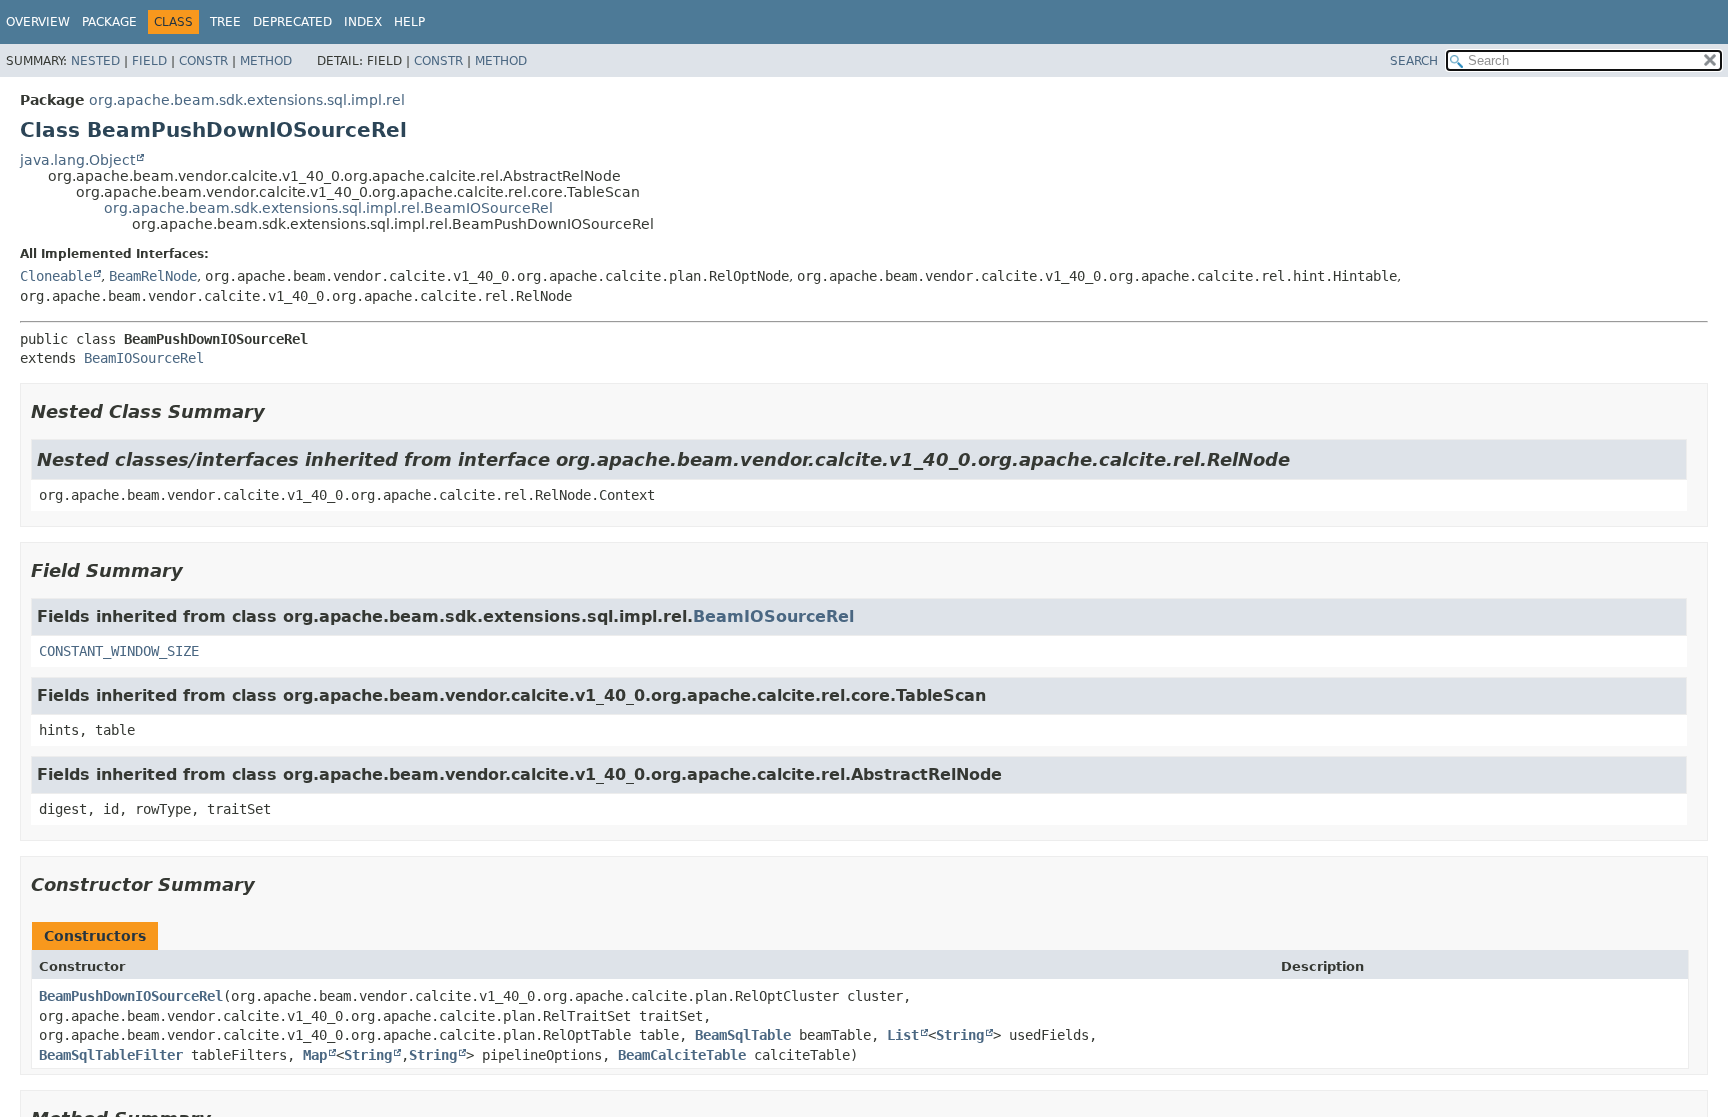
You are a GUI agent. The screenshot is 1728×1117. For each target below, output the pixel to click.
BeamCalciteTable (682, 1055)
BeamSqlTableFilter (111, 1055)
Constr (203, 61)
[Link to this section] (279, 411)
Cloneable (56, 276)
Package (109, 22)
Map (315, 1055)
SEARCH (1414, 61)
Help (409, 22)
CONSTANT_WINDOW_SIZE (119, 651)
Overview (38, 22)
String (960, 1035)
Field (149, 61)
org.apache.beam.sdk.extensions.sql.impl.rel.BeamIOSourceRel (328, 208)
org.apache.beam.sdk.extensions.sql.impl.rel (247, 100)
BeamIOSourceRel (144, 358)
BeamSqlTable (743, 1035)
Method (266, 61)
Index (363, 22)
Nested (95, 61)
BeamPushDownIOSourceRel (131, 996)
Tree (225, 22)
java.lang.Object (77, 160)
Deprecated (292, 22)
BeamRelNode (153, 276)
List (903, 1035)
